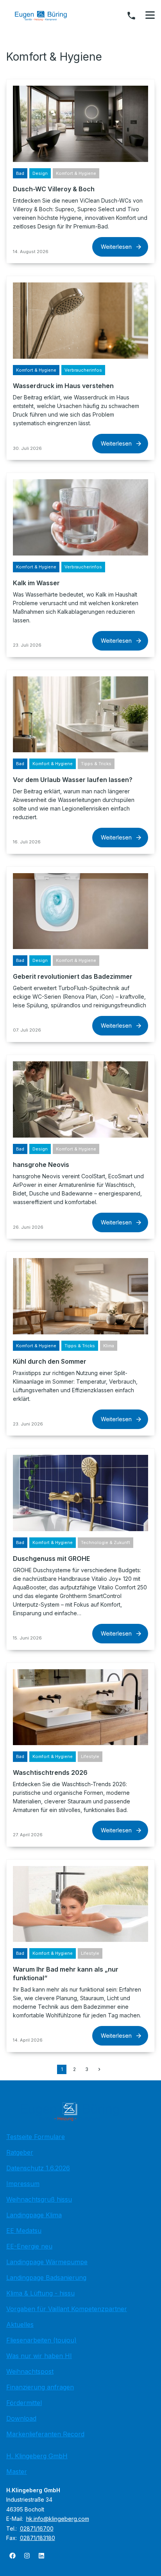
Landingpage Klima (34, 2215)
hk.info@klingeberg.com (58, 2519)
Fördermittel (24, 2403)
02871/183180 (38, 2538)
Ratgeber (20, 2152)
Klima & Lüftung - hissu (40, 2293)
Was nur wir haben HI (39, 2356)
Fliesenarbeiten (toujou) (41, 2340)
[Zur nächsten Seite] (99, 2069)
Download (21, 2418)
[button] (150, 15)
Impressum (23, 2184)
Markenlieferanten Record (45, 2434)
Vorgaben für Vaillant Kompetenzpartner (67, 2309)
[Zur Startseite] (47, 16)
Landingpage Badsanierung (46, 2278)
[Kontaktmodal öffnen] (131, 16)
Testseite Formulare (36, 2137)
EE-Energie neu (29, 2246)
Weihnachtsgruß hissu (39, 2199)
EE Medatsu (24, 2231)
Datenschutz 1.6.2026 (38, 2168)
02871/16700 (37, 2528)
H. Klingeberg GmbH (37, 2456)
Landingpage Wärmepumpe (47, 2262)
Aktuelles (20, 2324)
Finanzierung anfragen (40, 2387)
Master (17, 2472)
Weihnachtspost (30, 2371)
